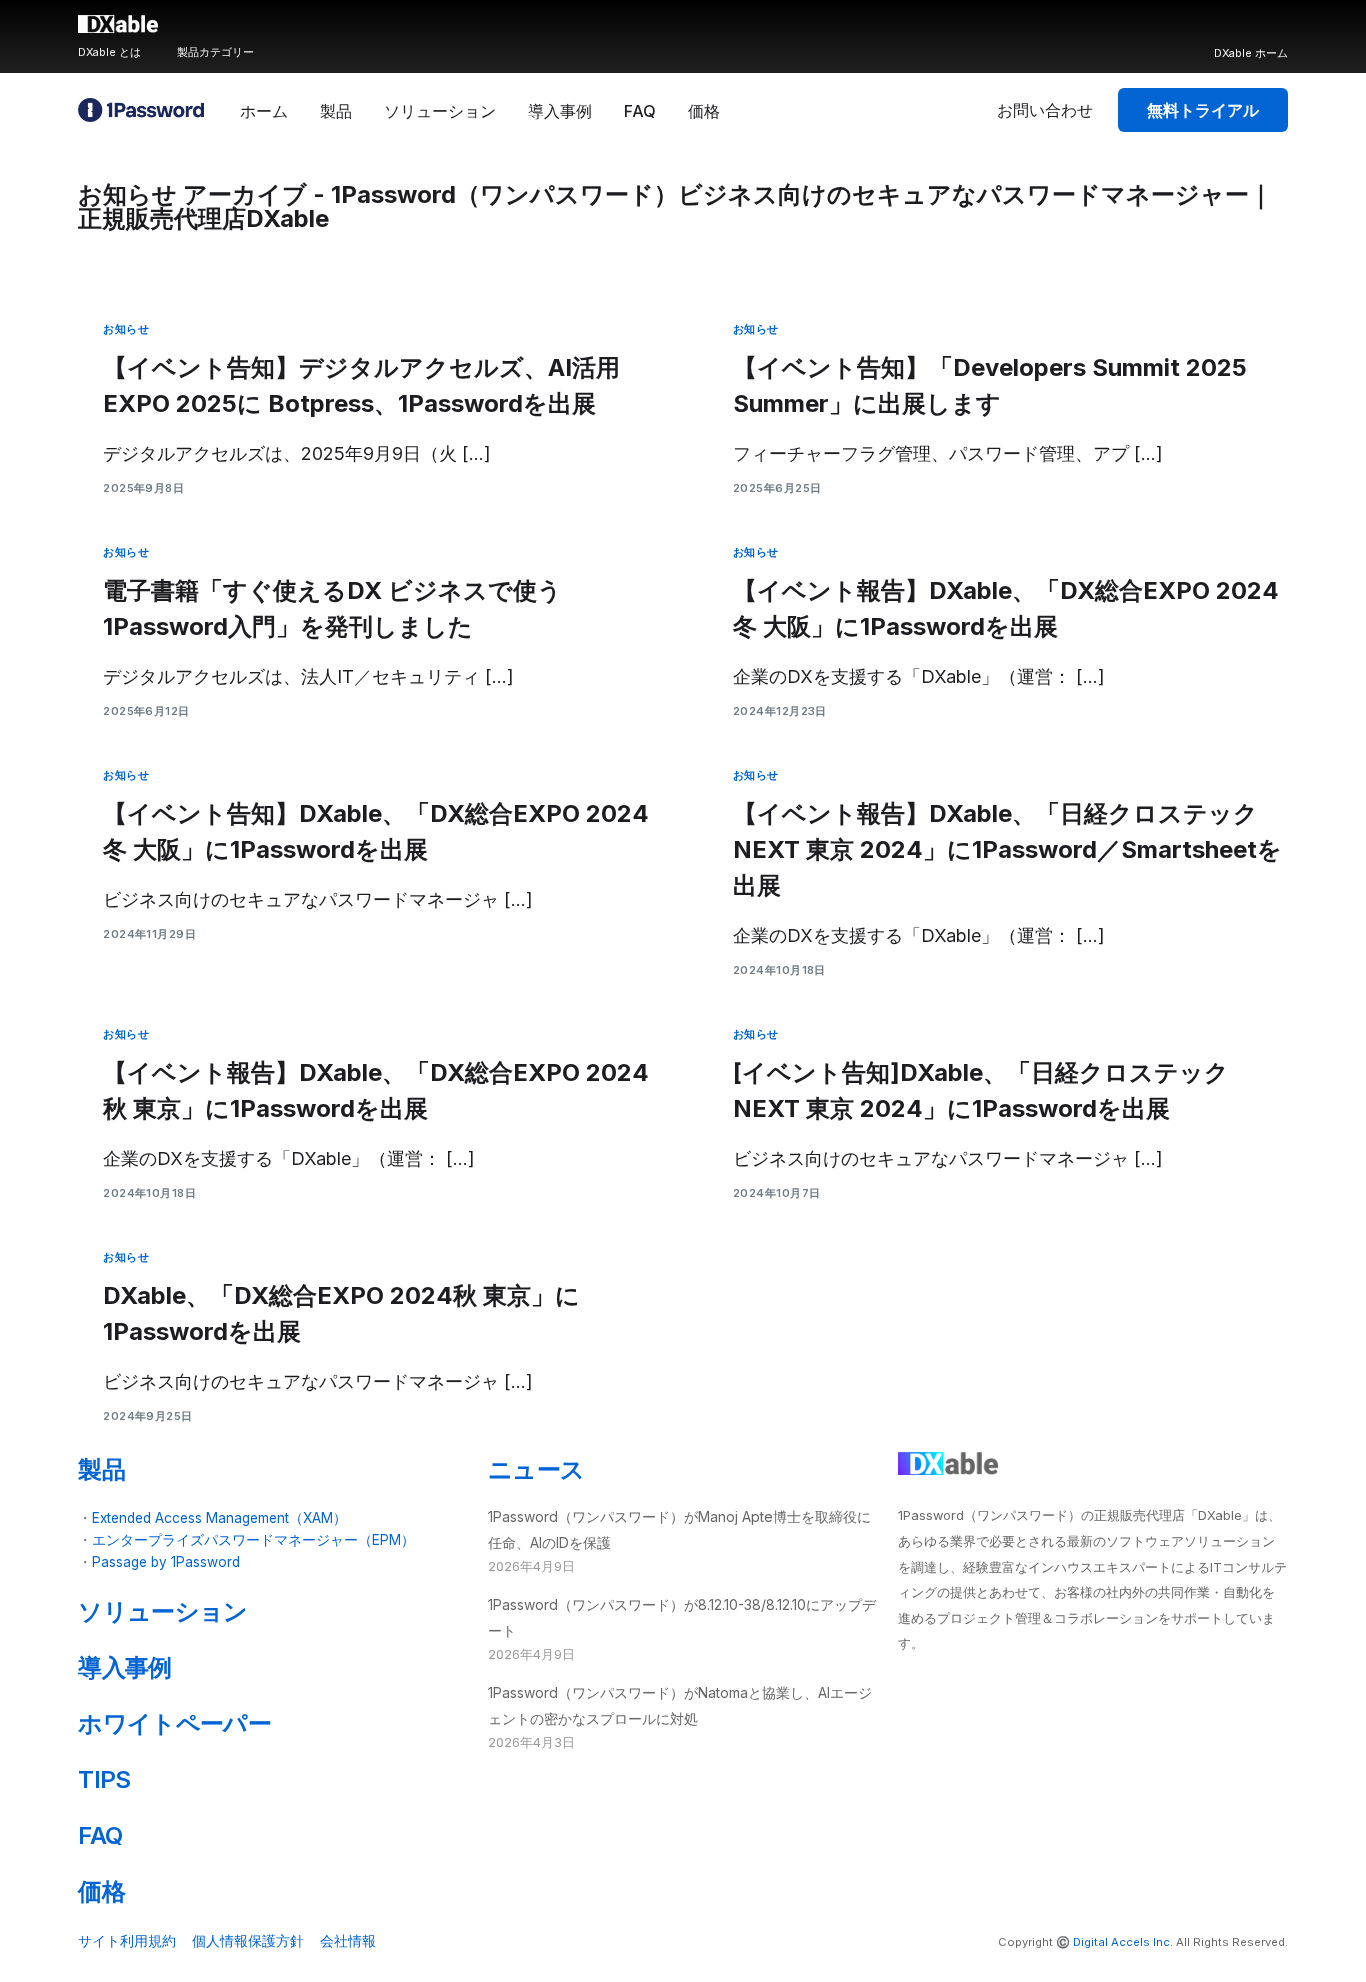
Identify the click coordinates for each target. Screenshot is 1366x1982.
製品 (101, 1469)
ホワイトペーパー (174, 1723)
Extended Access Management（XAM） (219, 1518)
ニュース (536, 1469)
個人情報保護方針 (248, 1940)
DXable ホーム (1251, 53)
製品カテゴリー (215, 52)
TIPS (104, 1779)
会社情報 (348, 1940)
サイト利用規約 (127, 1940)
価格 (101, 1891)
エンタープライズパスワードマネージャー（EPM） (253, 1540)
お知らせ (126, 329)
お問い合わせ (1045, 110)
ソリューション (162, 1611)
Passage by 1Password (166, 1562)
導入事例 (124, 1667)
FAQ (100, 1835)
